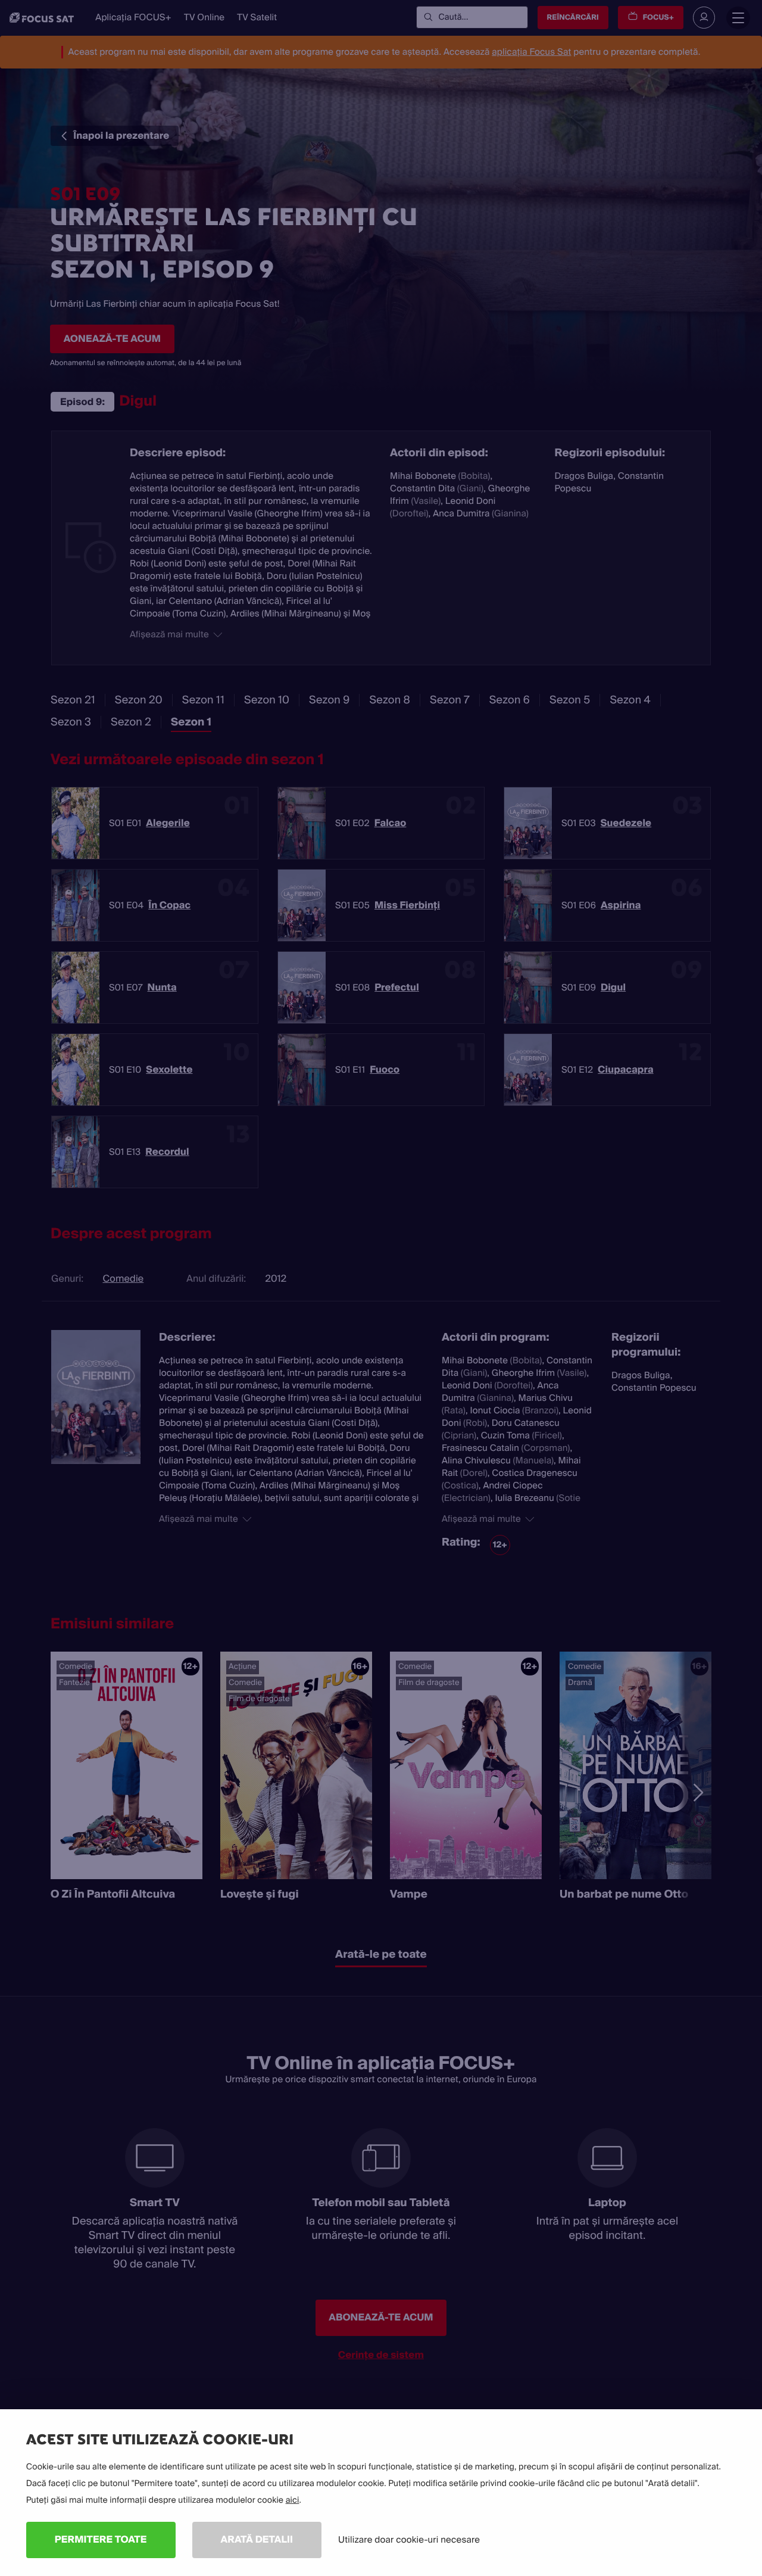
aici (293, 2500)
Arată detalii (257, 2539)
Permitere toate (101, 2539)
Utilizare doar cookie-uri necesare (409, 2540)
